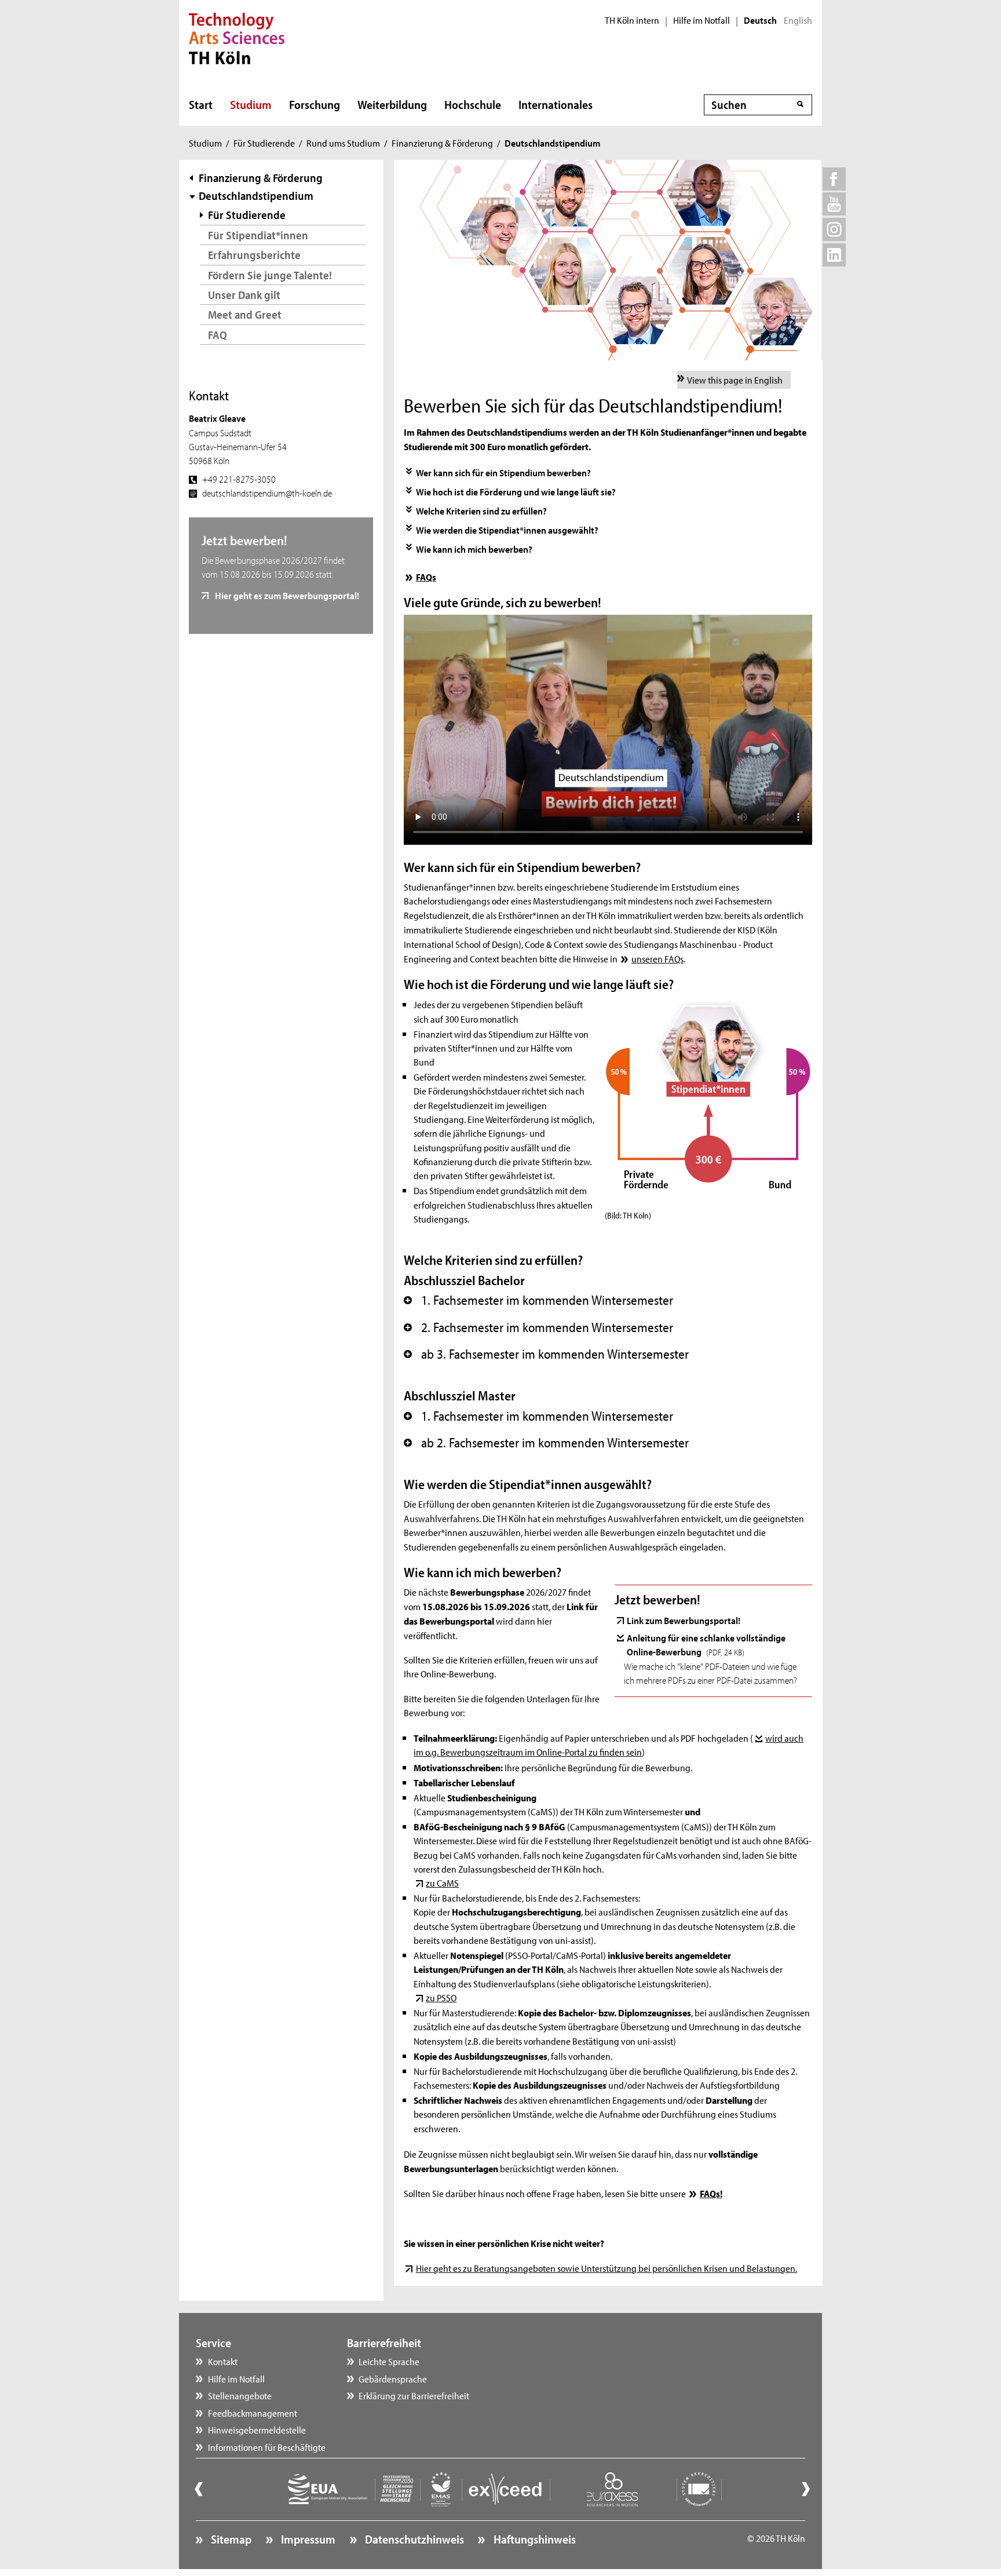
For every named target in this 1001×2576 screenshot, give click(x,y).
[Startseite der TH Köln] (237, 37)
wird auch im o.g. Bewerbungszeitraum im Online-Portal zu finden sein (609, 1745)
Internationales (556, 104)
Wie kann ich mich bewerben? (474, 549)
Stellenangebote (240, 2395)
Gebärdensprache (393, 2378)
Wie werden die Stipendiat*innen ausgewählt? (507, 530)
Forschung (315, 104)
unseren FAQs (657, 958)
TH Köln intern (632, 20)
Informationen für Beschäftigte (267, 2447)
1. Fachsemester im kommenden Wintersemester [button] (538, 1300)
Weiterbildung (392, 104)
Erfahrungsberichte (254, 255)
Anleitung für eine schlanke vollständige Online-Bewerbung (706, 1644)
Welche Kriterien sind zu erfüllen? (481, 510)
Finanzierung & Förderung (442, 143)
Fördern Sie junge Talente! (270, 275)
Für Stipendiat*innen (258, 235)
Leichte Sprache (389, 2361)
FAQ (218, 335)
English (798, 20)
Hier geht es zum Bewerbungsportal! (286, 595)
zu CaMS (442, 1882)
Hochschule (473, 104)
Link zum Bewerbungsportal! (684, 1620)
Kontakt (223, 2361)
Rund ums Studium (343, 143)
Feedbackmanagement (253, 2413)
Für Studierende (264, 143)
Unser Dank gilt (244, 295)
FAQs (426, 577)
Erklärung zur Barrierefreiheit (414, 2395)
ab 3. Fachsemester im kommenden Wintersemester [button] (546, 1354)
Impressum (307, 2539)
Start (201, 104)
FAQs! (711, 2193)
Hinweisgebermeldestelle (257, 2429)
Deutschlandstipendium (256, 196)
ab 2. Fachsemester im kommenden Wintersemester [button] (546, 1443)
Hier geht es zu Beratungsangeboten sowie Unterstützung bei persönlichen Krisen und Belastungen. (606, 2268)
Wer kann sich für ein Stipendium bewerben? (503, 472)
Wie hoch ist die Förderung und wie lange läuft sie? (516, 491)
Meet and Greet (245, 314)
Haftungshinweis (533, 2539)
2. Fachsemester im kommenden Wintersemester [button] (538, 1327)
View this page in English (735, 380)
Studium (251, 104)
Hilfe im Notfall (702, 20)
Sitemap (230, 2539)
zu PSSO (441, 1997)
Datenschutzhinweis (413, 2539)
